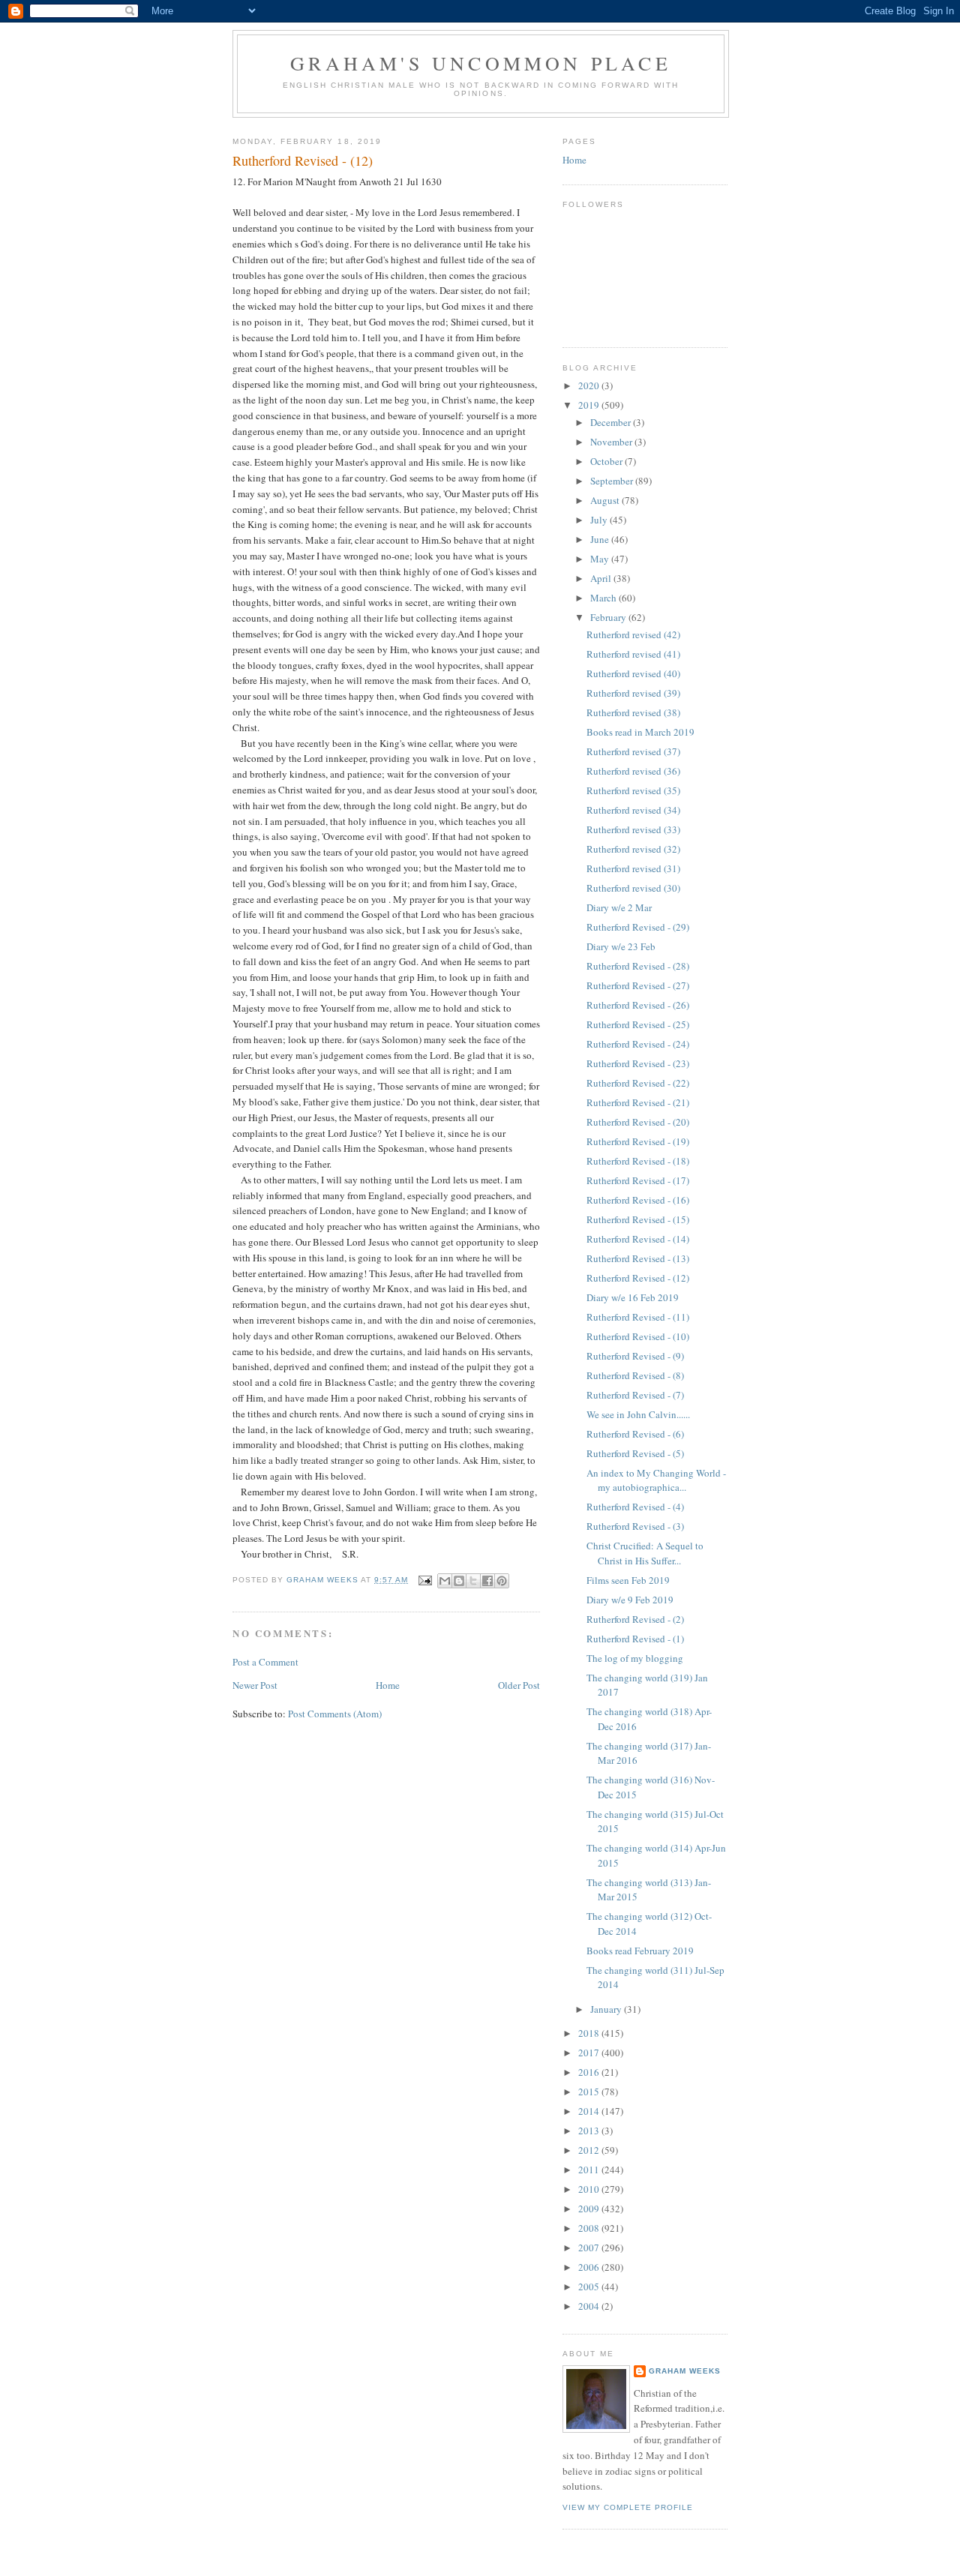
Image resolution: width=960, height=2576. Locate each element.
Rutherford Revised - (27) (638, 985)
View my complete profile (628, 2507)
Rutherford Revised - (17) (638, 1180)
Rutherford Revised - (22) (638, 1083)
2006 (590, 2267)
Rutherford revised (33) (633, 829)
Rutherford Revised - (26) (638, 1005)
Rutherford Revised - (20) (638, 1122)
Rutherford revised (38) (633, 712)
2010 (590, 2189)
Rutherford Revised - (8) (635, 1375)
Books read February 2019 (640, 1951)
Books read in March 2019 (640, 732)
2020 (590, 385)
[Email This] (445, 1581)
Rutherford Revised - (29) (638, 927)
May (601, 559)
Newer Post (255, 1685)
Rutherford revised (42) (633, 634)
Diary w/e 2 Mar (619, 907)
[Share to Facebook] (487, 1581)
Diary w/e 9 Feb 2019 (630, 1600)
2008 (590, 2228)
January (607, 2009)
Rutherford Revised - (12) (638, 1278)
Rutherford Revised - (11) (638, 1317)
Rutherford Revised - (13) (638, 1258)
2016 (590, 2072)
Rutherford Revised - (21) (638, 1102)
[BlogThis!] (459, 1581)
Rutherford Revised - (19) (638, 1141)
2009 (590, 2209)
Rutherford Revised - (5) (635, 1453)
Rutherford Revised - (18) (638, 1161)
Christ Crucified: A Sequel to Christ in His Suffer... (645, 1553)
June (601, 539)
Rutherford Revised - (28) (638, 966)
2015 (590, 2092)
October (607, 461)
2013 (590, 2131)
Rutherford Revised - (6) (635, 1434)
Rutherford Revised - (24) (638, 1044)
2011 (590, 2170)
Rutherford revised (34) (633, 810)
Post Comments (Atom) (335, 1714)
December (612, 422)
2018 (590, 2033)
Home (388, 1685)
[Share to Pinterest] (502, 1581)
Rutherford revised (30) (633, 888)
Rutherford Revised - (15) (638, 1219)
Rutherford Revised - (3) (635, 1526)
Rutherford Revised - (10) (638, 1336)
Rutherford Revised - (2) (635, 1619)
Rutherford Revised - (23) (638, 1063)
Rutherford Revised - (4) (635, 1507)
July (600, 520)
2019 (590, 405)
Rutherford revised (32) (633, 849)
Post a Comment (265, 1662)
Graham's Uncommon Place (481, 63)
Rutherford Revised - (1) (635, 1639)
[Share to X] (473, 1581)
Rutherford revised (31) (633, 868)
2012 (590, 2150)
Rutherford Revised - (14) (638, 1239)
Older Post (519, 1685)
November (612, 442)
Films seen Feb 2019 (628, 1580)
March (604, 598)
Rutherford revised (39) (633, 693)
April (602, 578)
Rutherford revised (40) (633, 673)
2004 (590, 2306)
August (606, 500)
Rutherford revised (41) (633, 654)
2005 (590, 2287)
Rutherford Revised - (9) (635, 1356)
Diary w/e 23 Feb (621, 946)
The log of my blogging (635, 1658)
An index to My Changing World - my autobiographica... (656, 1480)
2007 (590, 2248)
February (609, 617)
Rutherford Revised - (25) (638, 1024)
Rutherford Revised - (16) (638, 1200)
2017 (590, 2053)
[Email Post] (425, 1580)
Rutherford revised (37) (633, 751)
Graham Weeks (685, 2371)
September (613, 481)
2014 (590, 2111)
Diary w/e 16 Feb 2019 (633, 1297)
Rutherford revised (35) (633, 790)
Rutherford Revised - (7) (635, 1395)
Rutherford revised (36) (633, 771)
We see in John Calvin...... (638, 1414)
